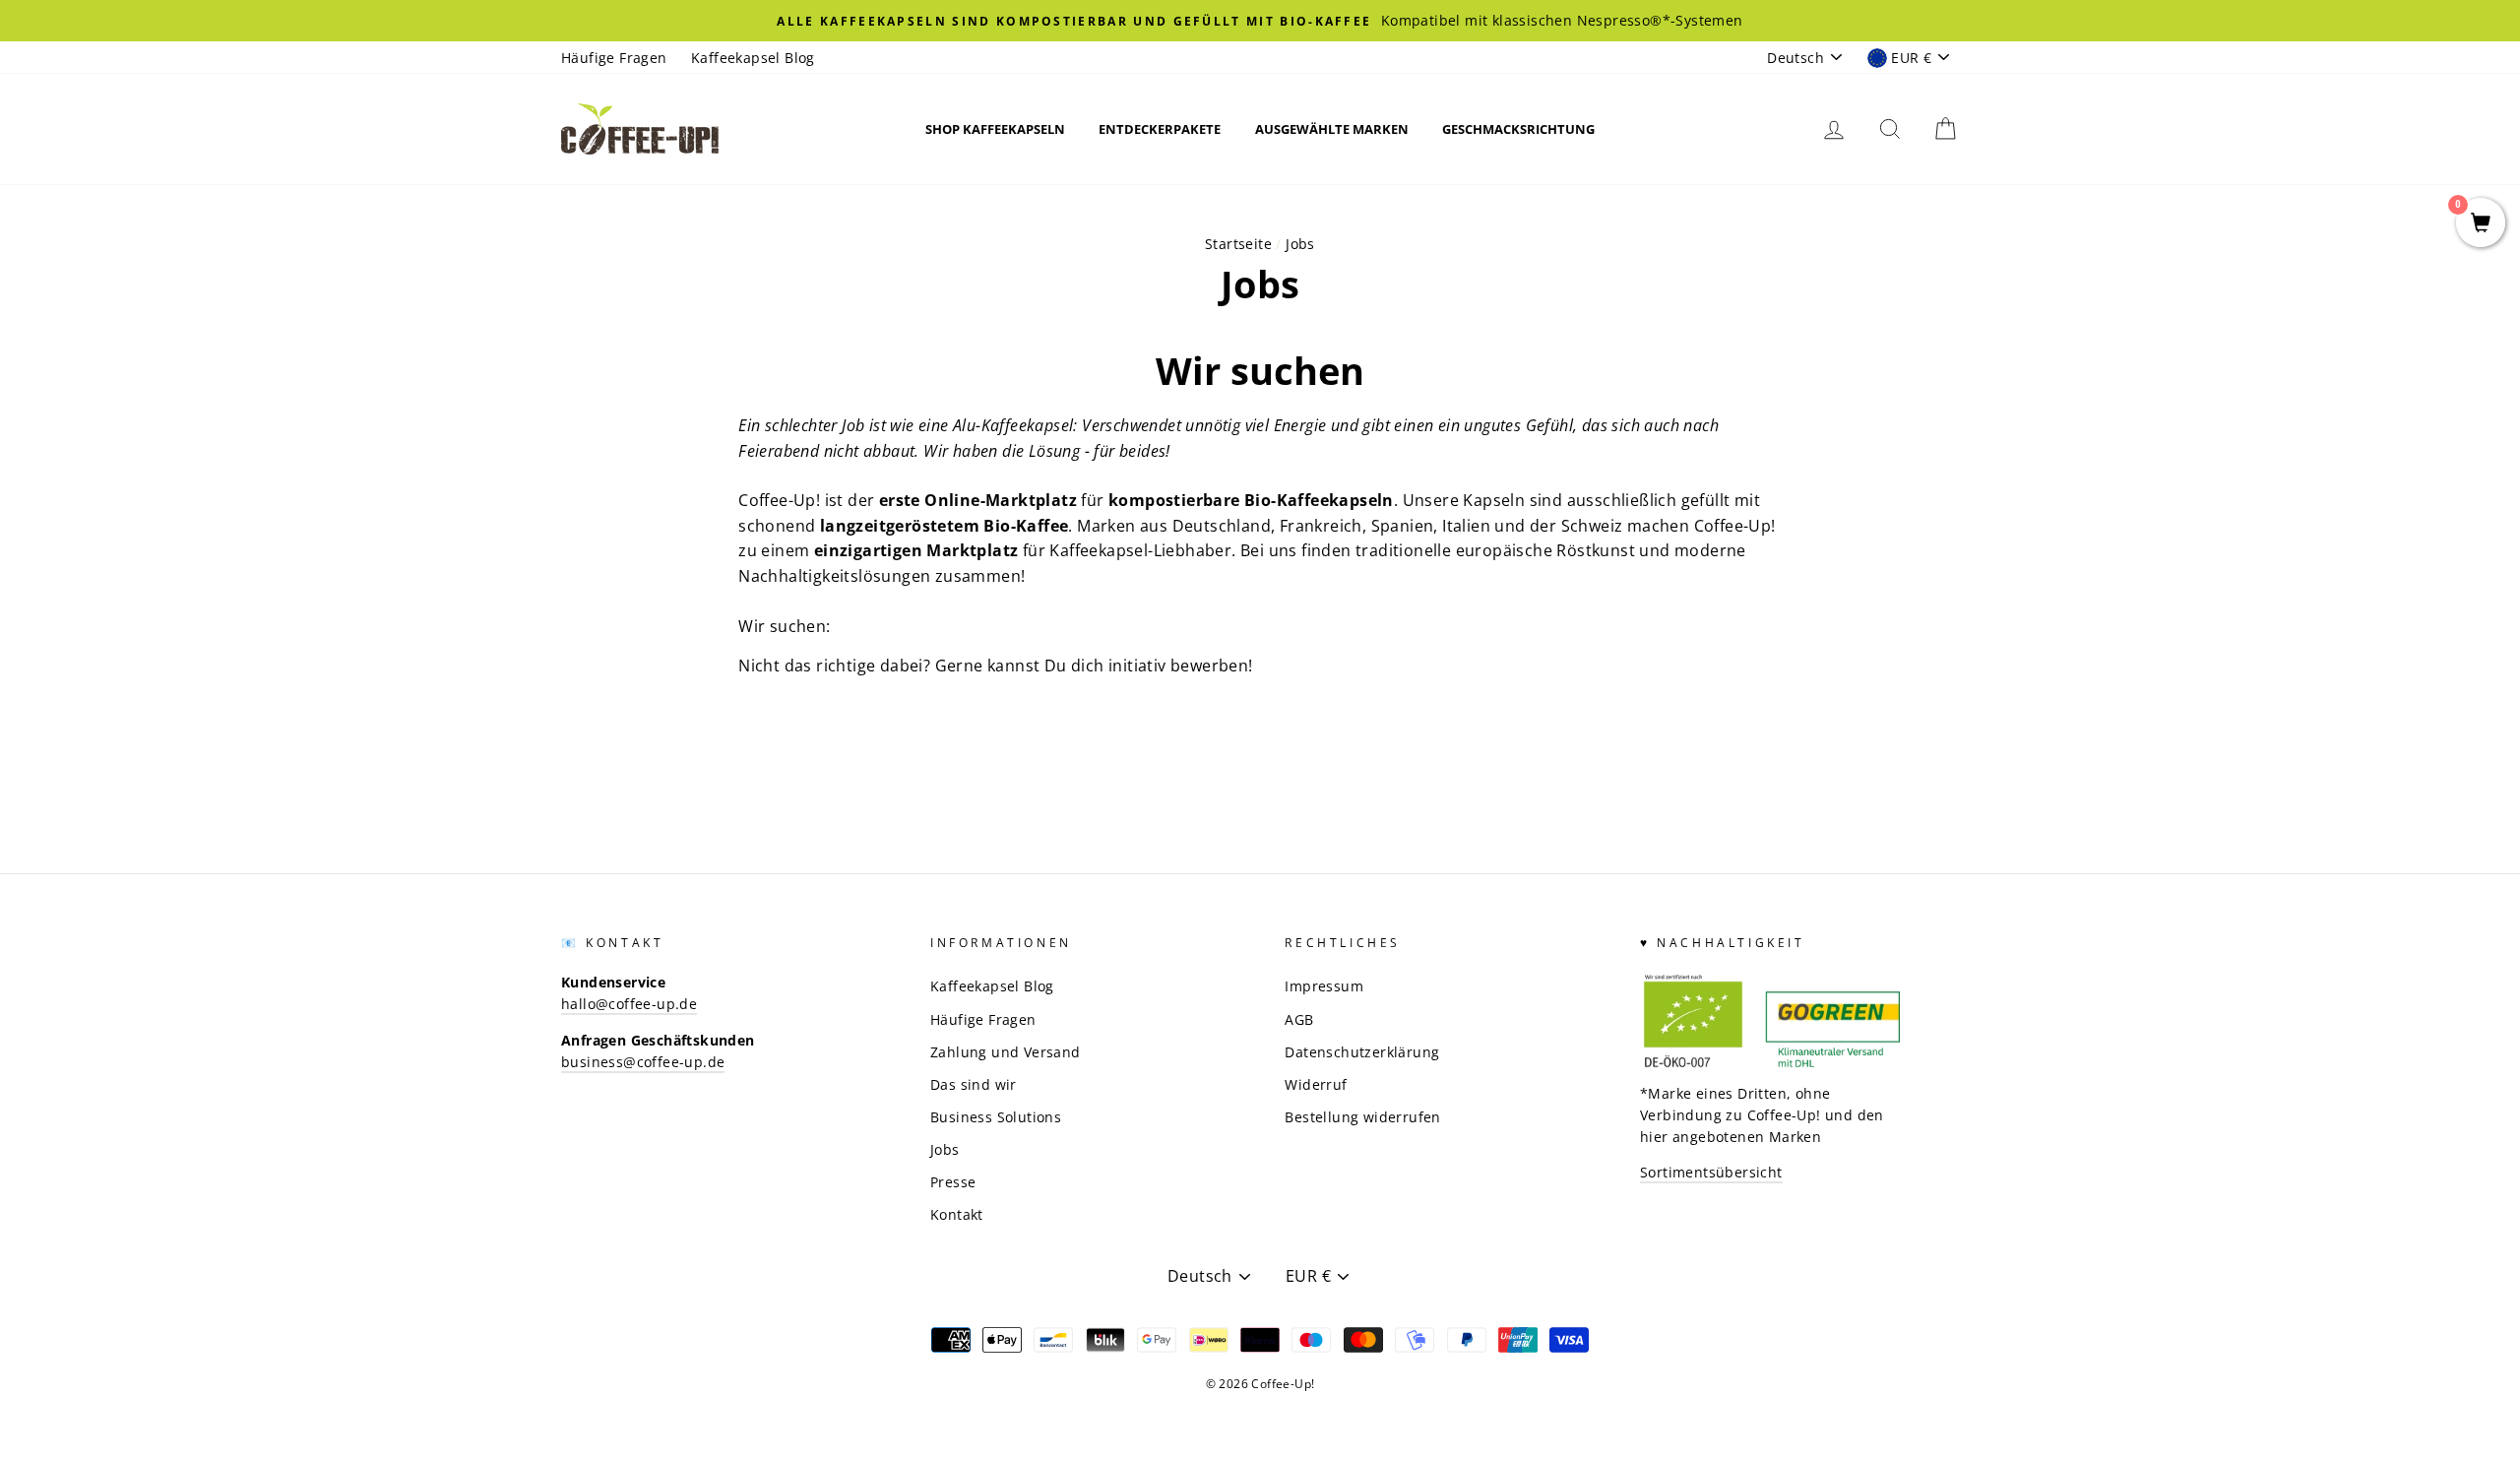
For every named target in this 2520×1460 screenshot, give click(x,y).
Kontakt (957, 1214)
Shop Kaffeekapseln (995, 129)
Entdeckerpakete (1160, 129)
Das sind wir (974, 1084)
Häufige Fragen (614, 58)
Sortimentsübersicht (1711, 1172)
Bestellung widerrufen (1362, 1117)
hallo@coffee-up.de (629, 1004)
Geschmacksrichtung (1518, 129)
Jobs (945, 1149)
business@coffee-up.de (643, 1062)
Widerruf (1316, 1084)
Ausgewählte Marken (1332, 129)
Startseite (1238, 244)
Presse (953, 1182)
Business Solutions (996, 1117)
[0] (2481, 224)
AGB (1299, 1019)
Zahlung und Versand (1006, 1052)
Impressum (1324, 986)
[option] (1260, 21)
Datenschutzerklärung (1362, 1052)
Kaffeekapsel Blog (753, 58)
